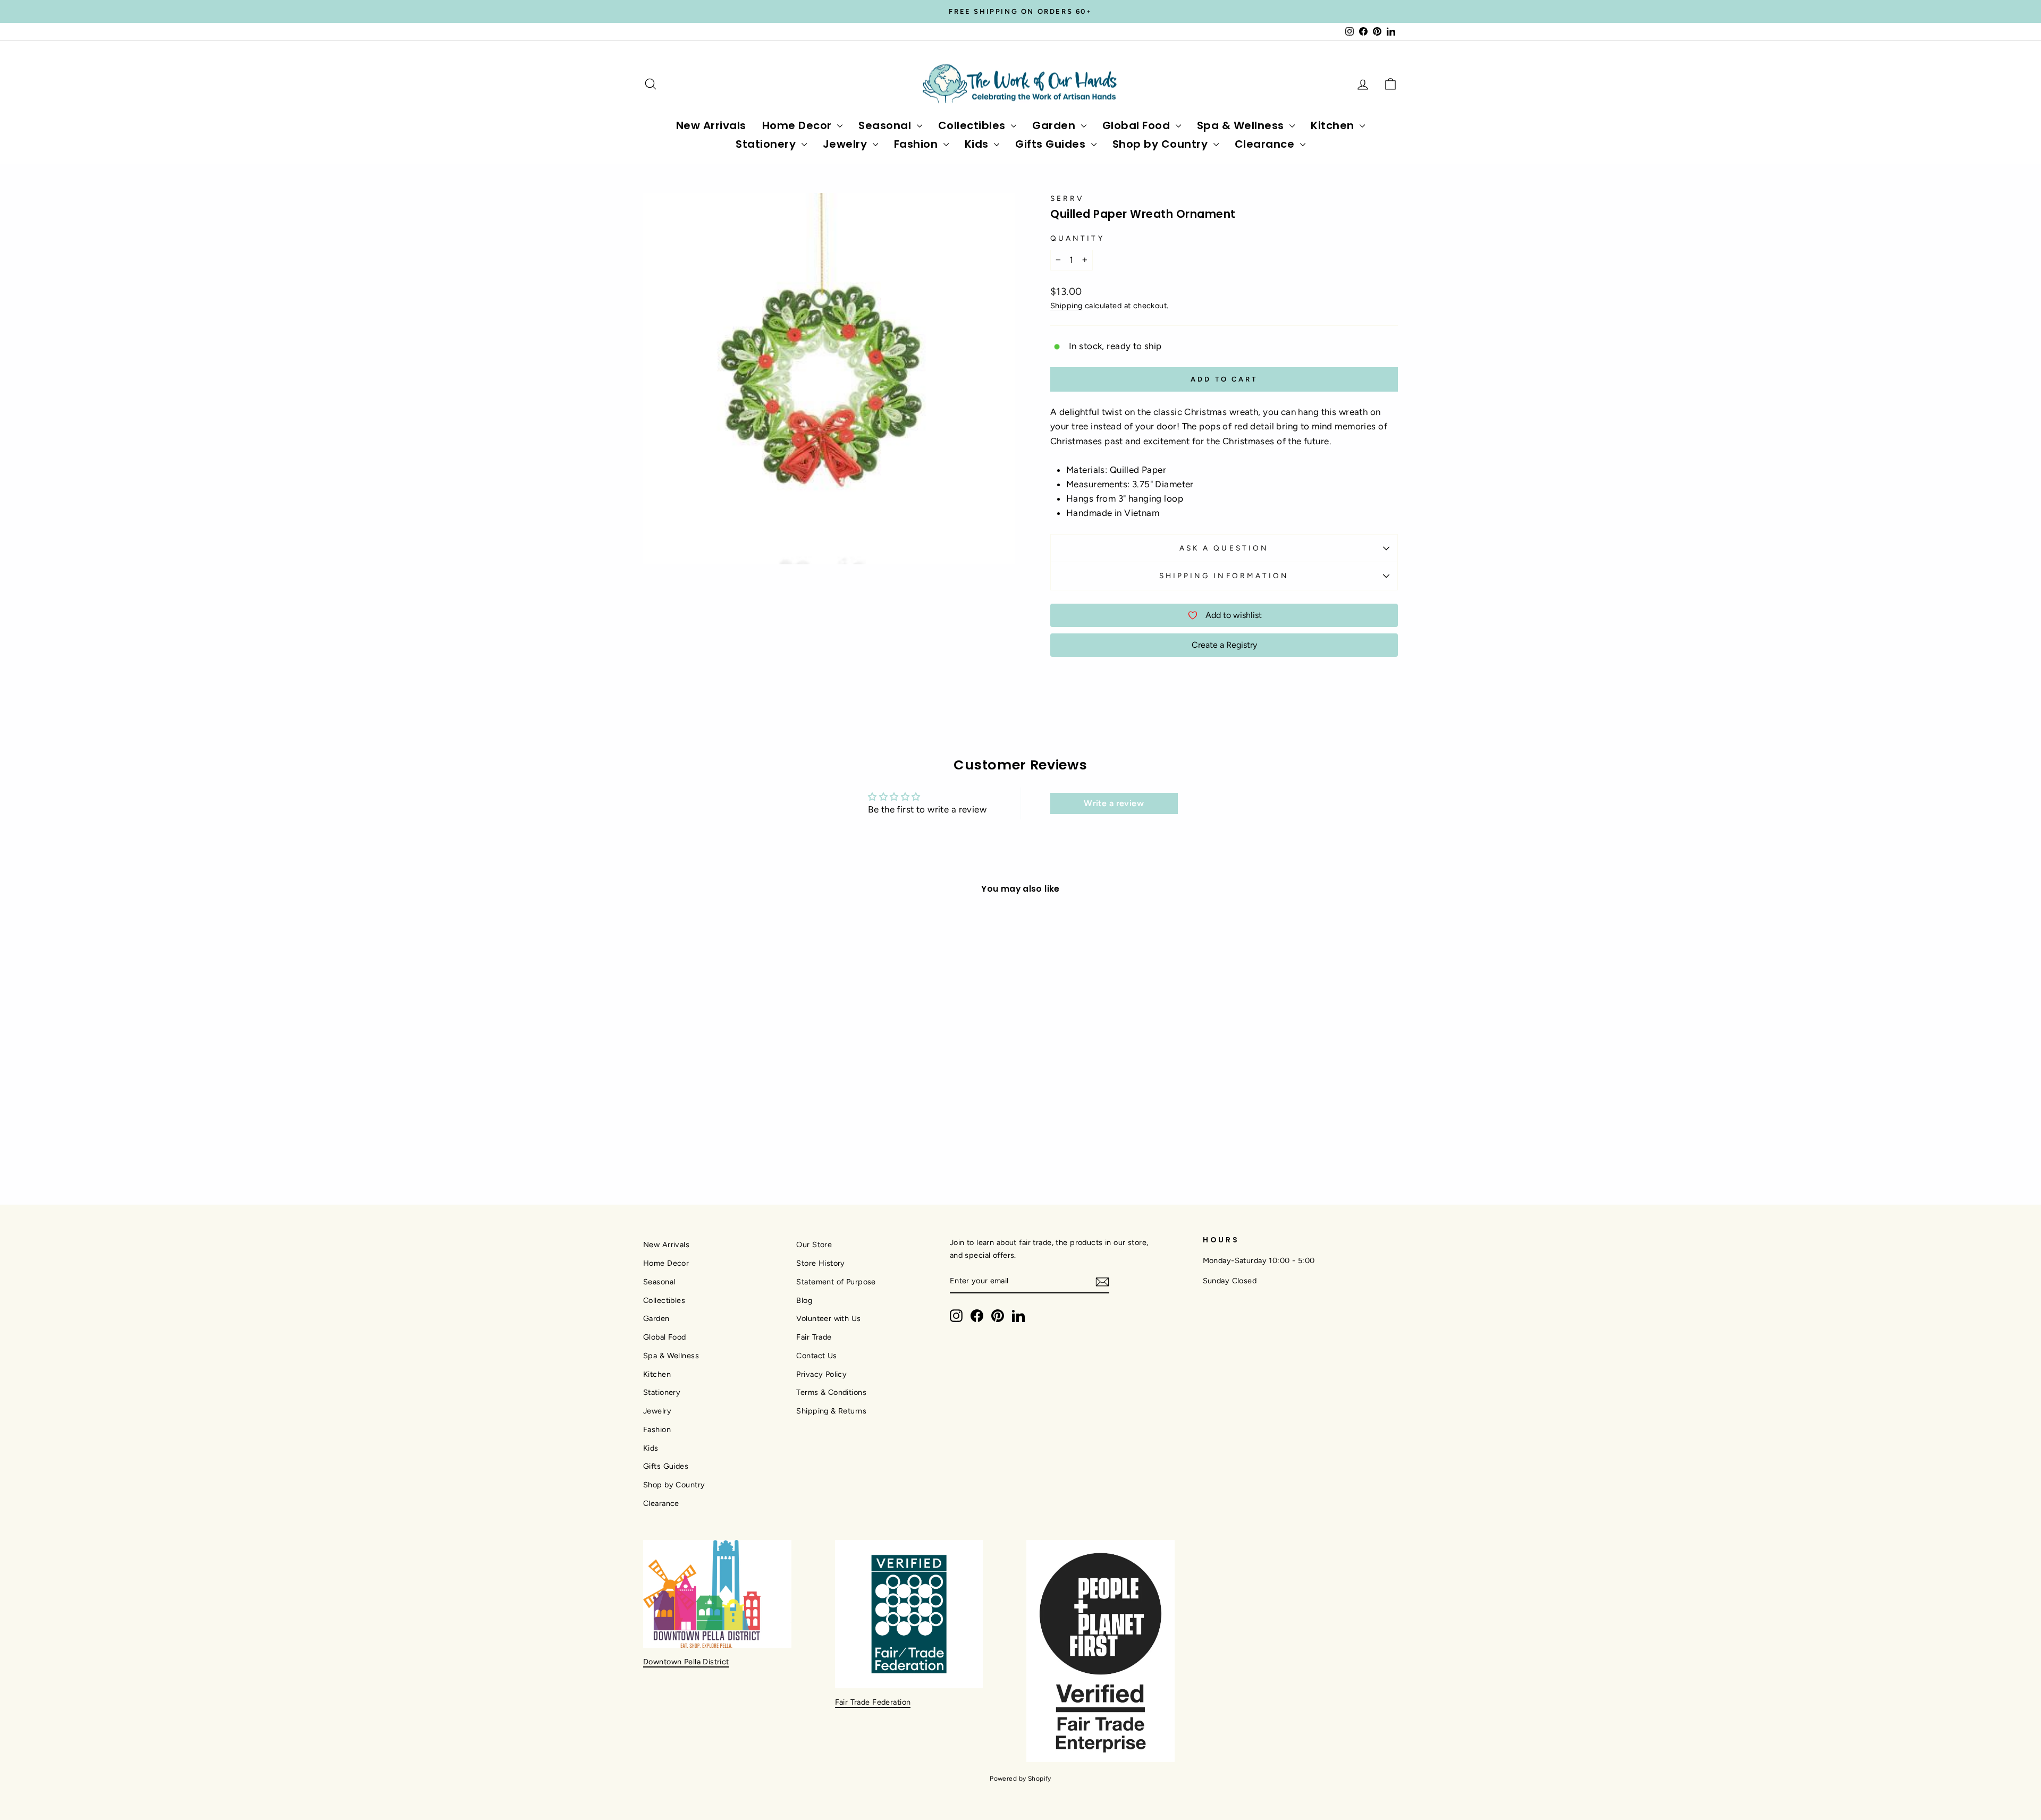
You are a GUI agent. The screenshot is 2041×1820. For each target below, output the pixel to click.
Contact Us (816, 1356)
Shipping (1066, 306)
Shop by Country (1162, 144)
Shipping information (1224, 575)
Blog (804, 1300)
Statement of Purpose (836, 1282)
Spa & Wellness (1242, 125)
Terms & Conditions (831, 1392)
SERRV (1067, 198)
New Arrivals (711, 125)
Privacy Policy (821, 1374)
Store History (821, 1263)
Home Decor (799, 125)
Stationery (767, 144)
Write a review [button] (1114, 803)
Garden (1055, 125)
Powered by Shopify (1020, 1779)
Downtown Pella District (686, 1662)
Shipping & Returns (831, 1411)
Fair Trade (814, 1337)
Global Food (1138, 125)
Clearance (1266, 144)
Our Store (814, 1245)
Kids (978, 144)
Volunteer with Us (828, 1318)
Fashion (917, 144)
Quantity (1077, 238)
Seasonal (886, 125)
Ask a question (1224, 548)
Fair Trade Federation (873, 1702)
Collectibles (973, 125)
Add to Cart (733, 1086)
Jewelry (846, 144)
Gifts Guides (1052, 144)
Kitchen (1334, 125)
